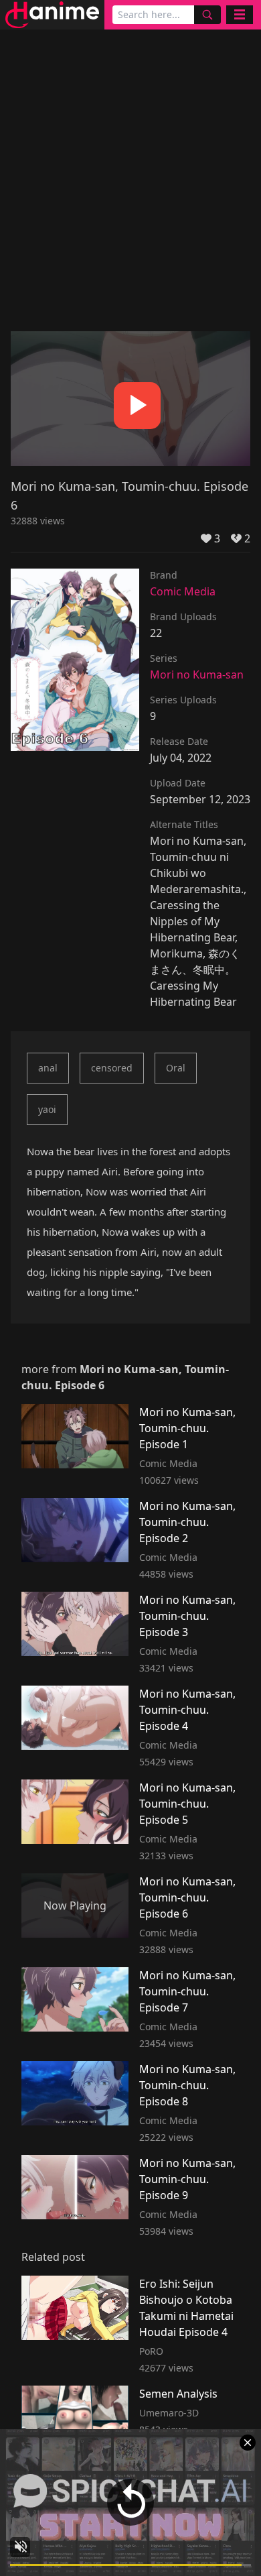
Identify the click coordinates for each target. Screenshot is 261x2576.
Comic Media (183, 591)
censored (112, 1068)
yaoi (47, 1109)
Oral (176, 1068)
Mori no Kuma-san (197, 675)
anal (48, 1068)
